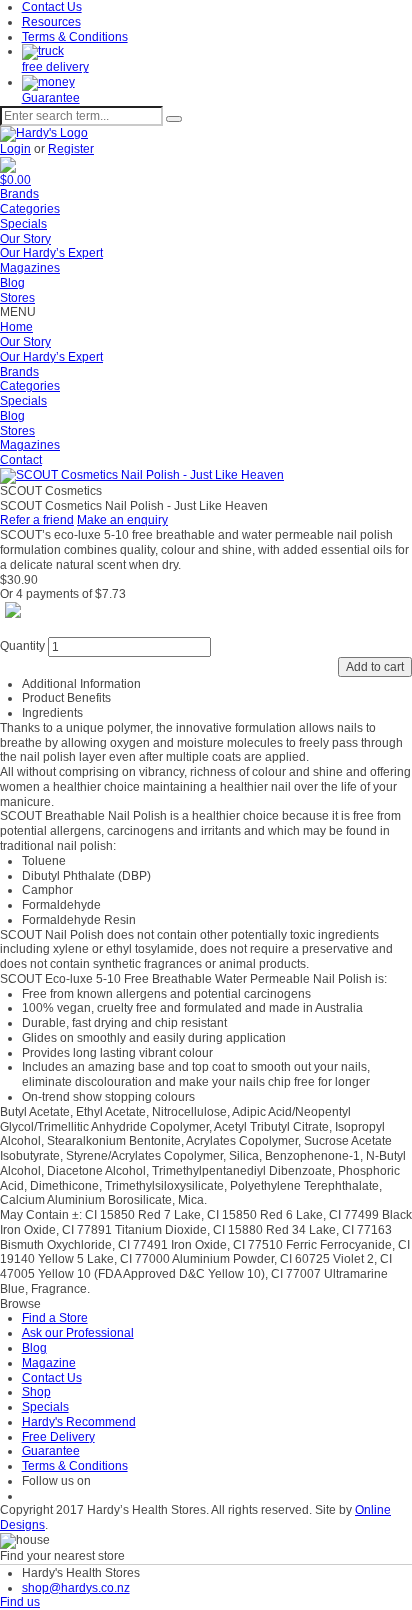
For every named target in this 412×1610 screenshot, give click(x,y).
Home (16, 327)
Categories (30, 209)
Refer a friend (37, 520)
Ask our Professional (78, 1333)
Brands (19, 194)
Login (15, 149)
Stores (17, 298)
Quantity (22, 646)
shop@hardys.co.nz (76, 1588)
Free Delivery (58, 1437)
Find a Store (55, 1318)
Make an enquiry (122, 520)
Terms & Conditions (75, 37)
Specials (23, 224)
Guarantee (51, 98)
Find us (20, 1602)
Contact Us (52, 7)
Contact (21, 460)
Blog (12, 283)
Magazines (30, 268)
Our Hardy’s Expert (51, 253)
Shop (36, 1392)
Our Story (25, 239)
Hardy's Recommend (79, 1422)
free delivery (55, 67)
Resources (51, 22)
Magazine (49, 1363)
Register (71, 149)
